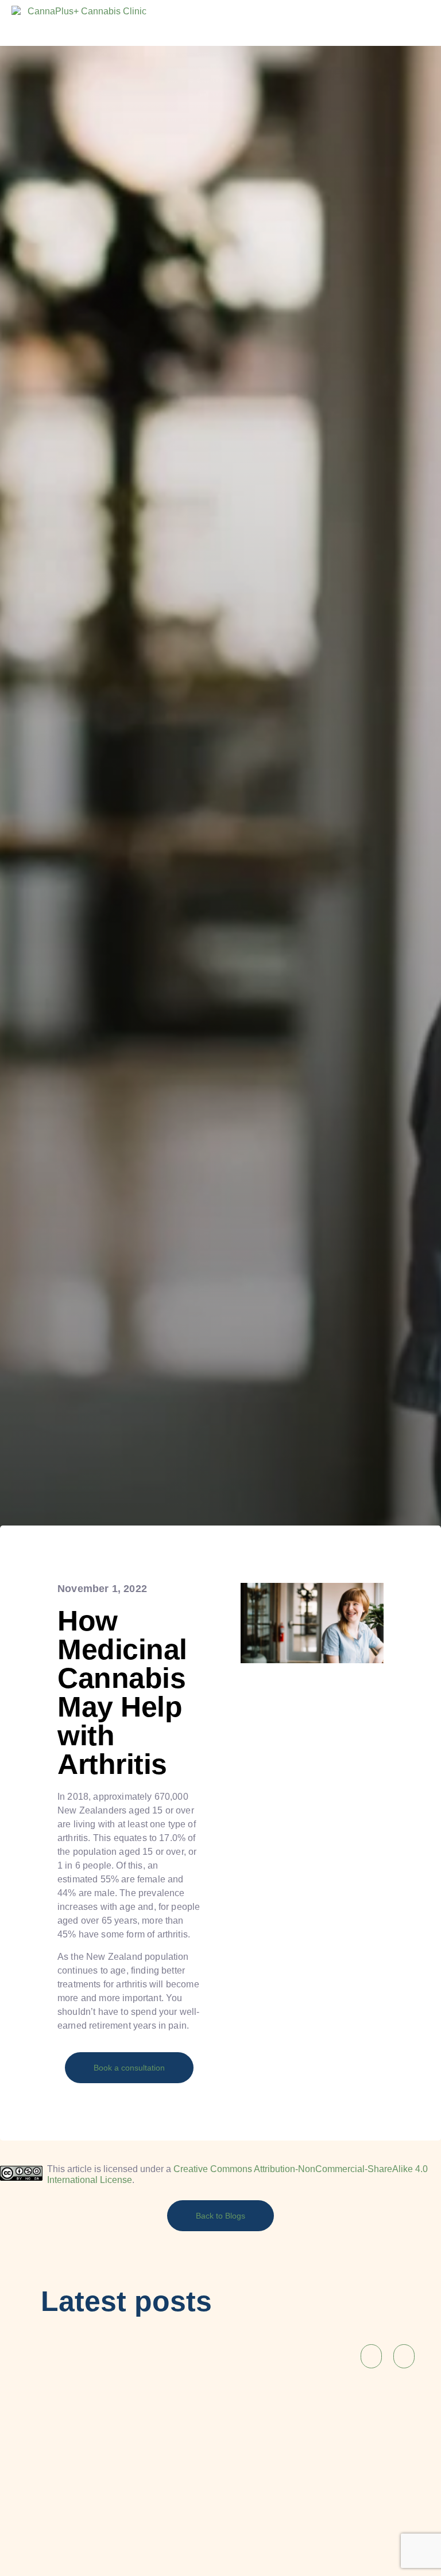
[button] (354, 20)
